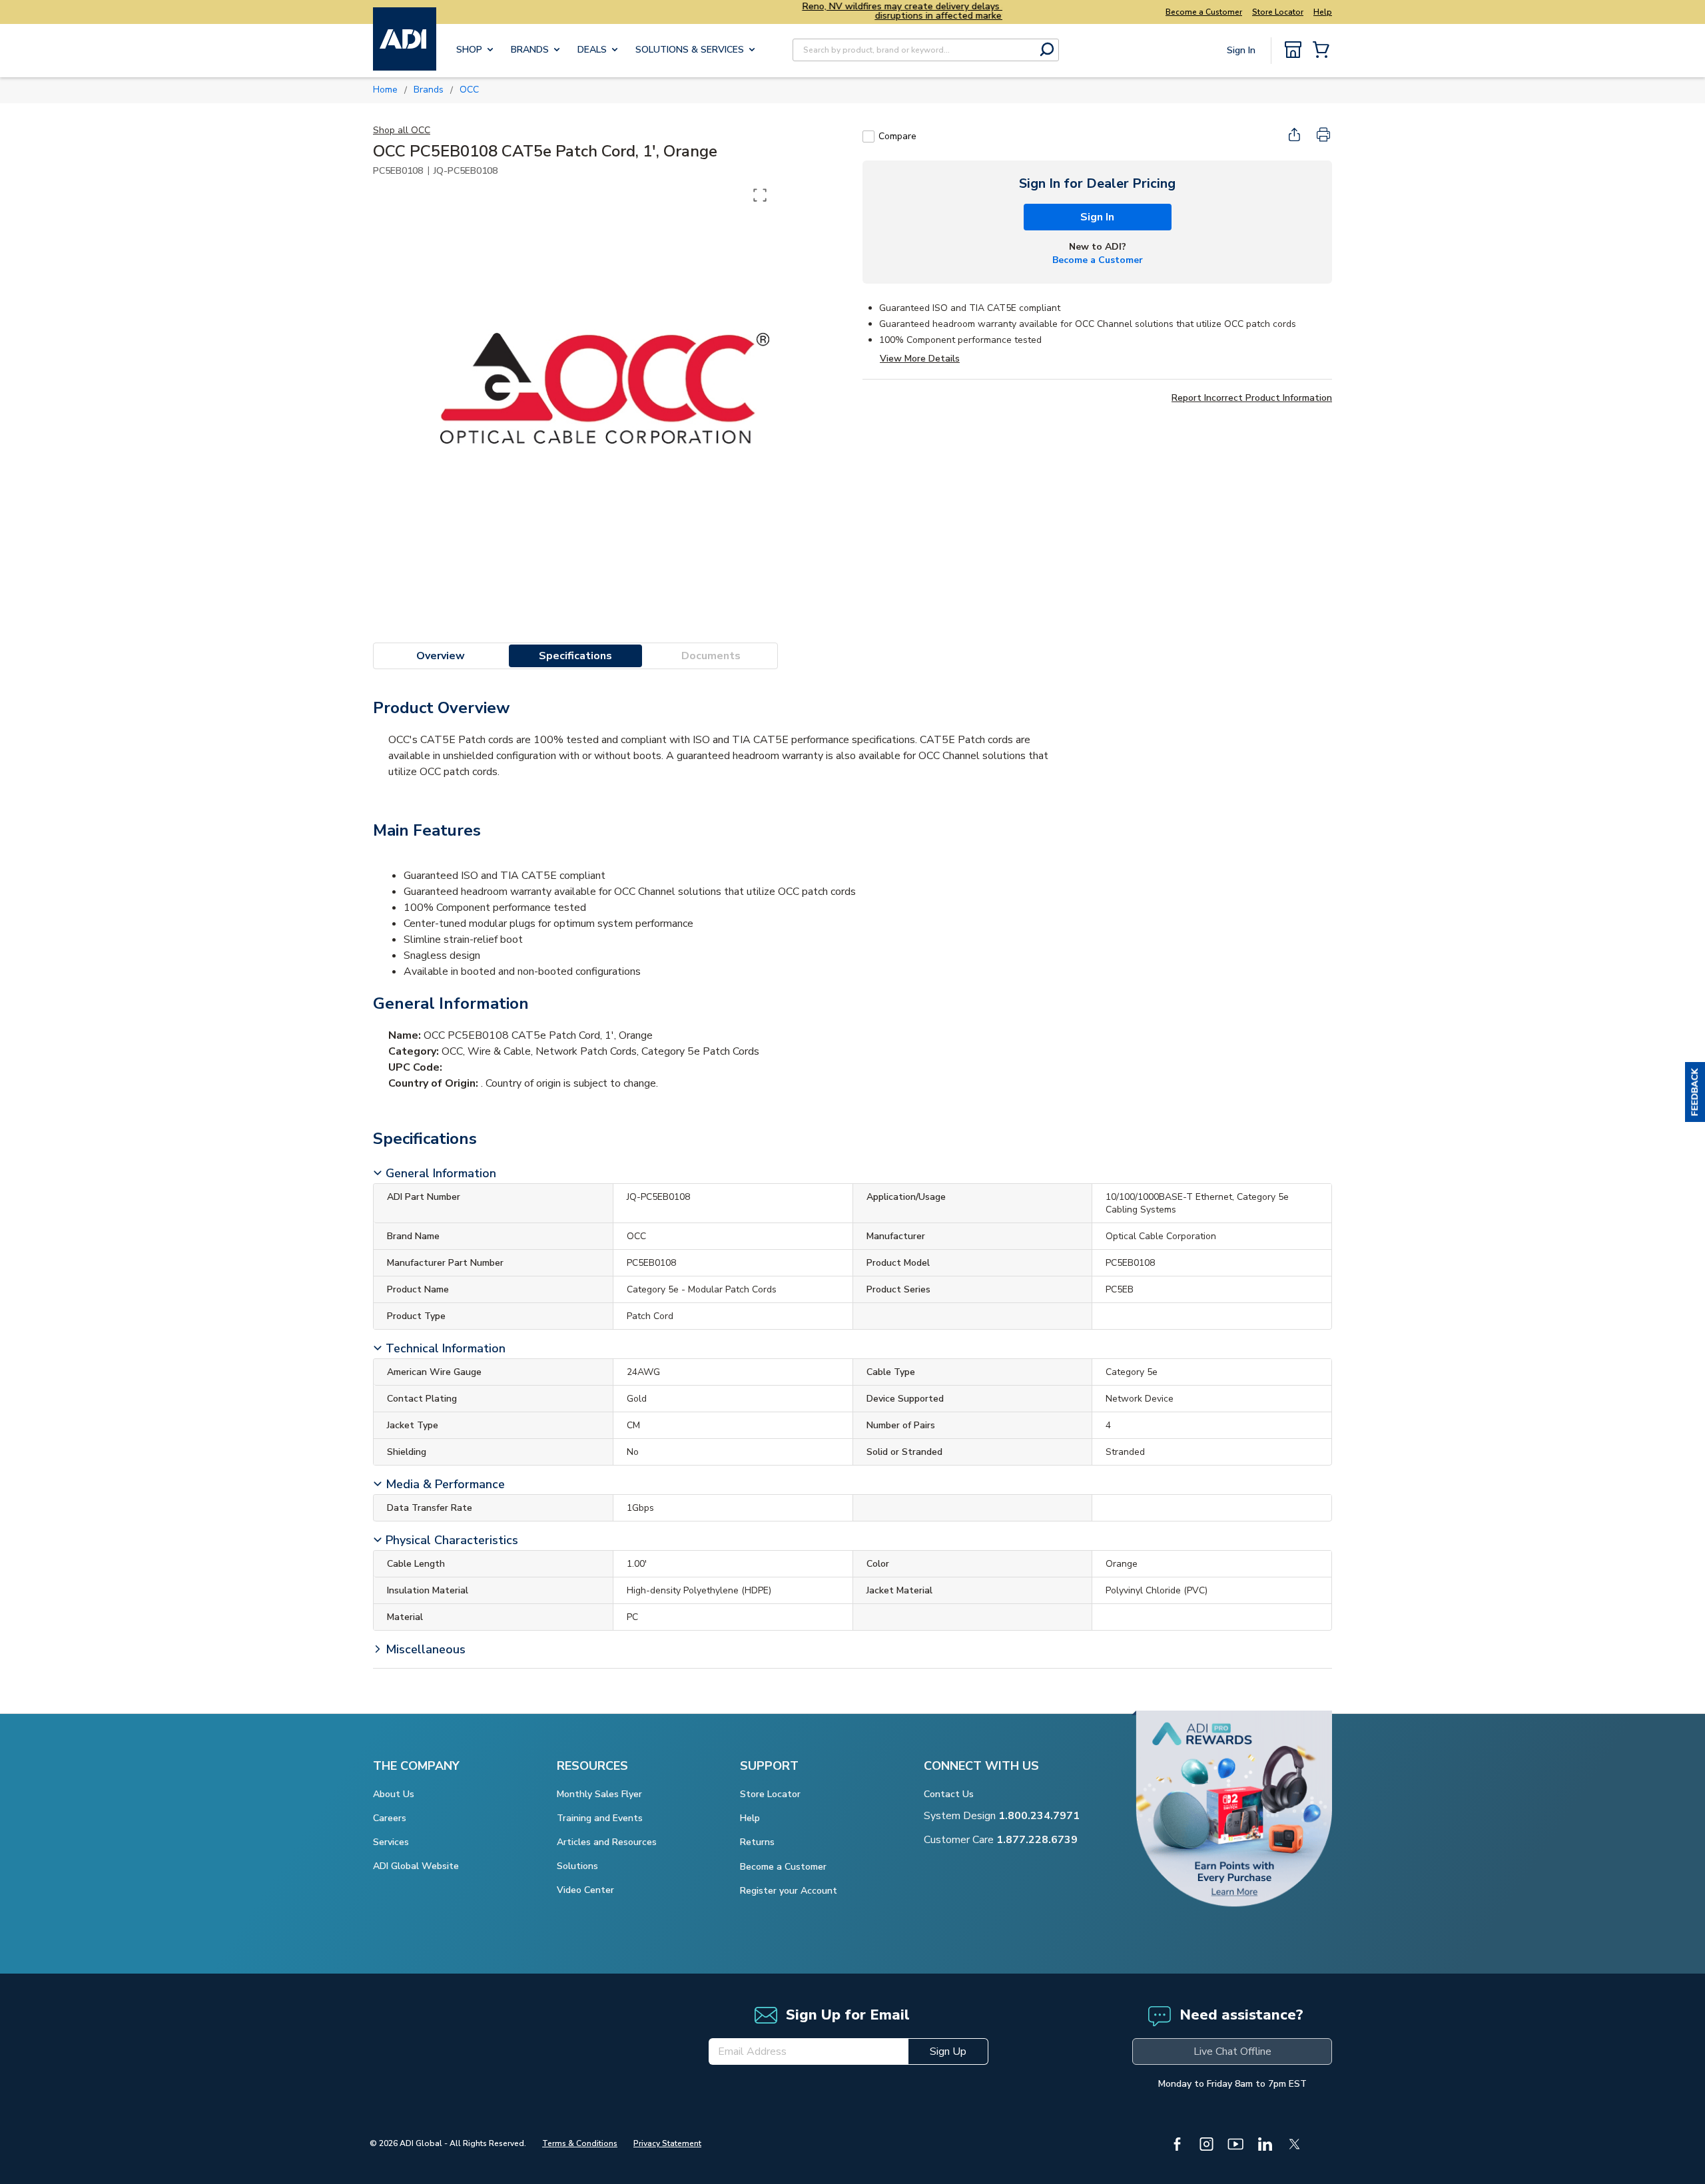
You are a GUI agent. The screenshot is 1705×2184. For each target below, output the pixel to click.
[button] (1695, 1092)
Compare (897, 136)
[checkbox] (868, 136)
